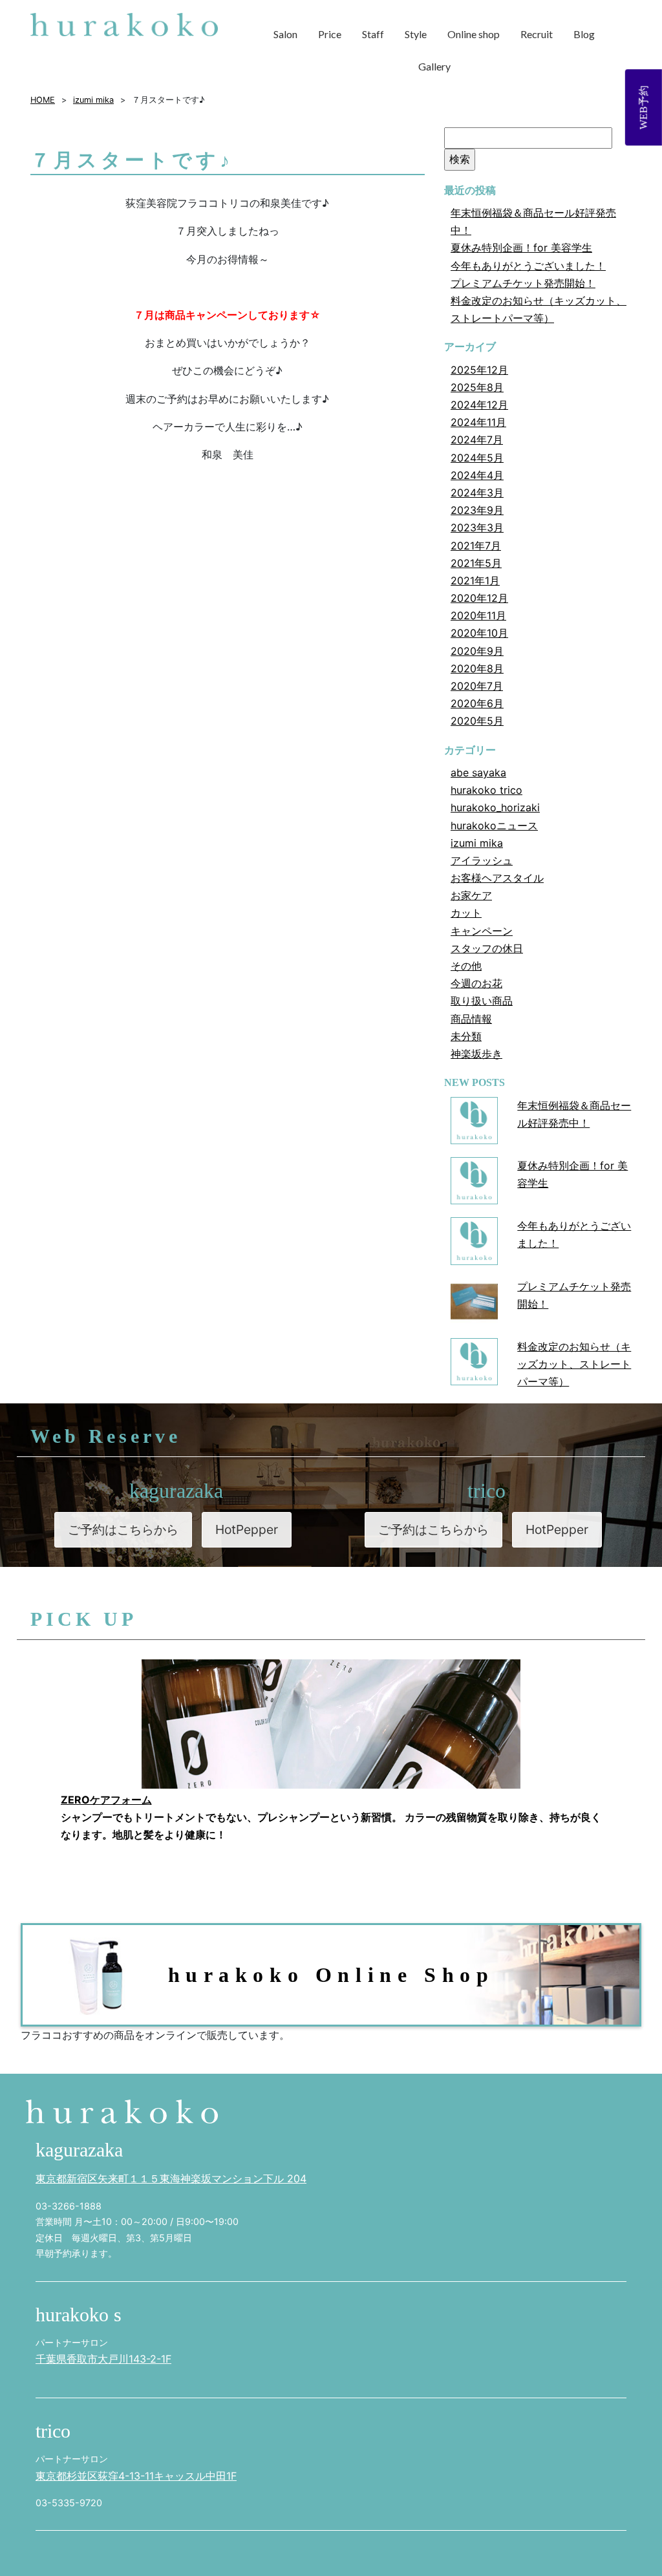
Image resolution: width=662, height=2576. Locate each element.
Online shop (474, 34)
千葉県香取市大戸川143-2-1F (103, 2359)
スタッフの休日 (487, 948)
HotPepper (247, 1529)
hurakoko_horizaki (495, 807)
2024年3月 (477, 493)
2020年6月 (477, 703)
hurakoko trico (486, 790)
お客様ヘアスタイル (497, 878)
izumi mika (477, 843)
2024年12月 (479, 405)
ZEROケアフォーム (106, 1800)
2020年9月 (477, 651)
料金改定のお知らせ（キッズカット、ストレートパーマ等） (574, 1364)
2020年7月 (477, 686)
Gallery (434, 66)
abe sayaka (478, 772)
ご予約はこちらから (123, 1529)
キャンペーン (482, 931)
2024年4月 (477, 475)
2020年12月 (479, 598)
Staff (373, 34)
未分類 (466, 1036)
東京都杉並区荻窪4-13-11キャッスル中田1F (136, 2476)
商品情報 (471, 1019)
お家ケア (471, 895)
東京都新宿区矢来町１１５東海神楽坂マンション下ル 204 (171, 2178)
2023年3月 (477, 527)
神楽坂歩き (476, 1054)
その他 (466, 966)
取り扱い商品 (482, 1001)
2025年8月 (477, 387)
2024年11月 (478, 422)
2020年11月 (478, 615)
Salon (285, 34)
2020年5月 (477, 721)
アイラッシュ (482, 860)
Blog (584, 34)
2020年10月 (479, 633)
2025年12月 (479, 370)
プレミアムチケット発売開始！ (523, 283)
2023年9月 (477, 510)
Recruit (537, 34)
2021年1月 (475, 580)
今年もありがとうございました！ (528, 266)
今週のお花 (476, 983)
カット (466, 913)
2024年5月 (477, 458)
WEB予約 (644, 107)
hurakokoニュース (494, 825)
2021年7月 (476, 546)
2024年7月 (477, 440)
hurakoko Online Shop (331, 1975)
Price (330, 34)
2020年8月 (477, 668)
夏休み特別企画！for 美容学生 (521, 248)
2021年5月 (476, 563)
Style (416, 34)
